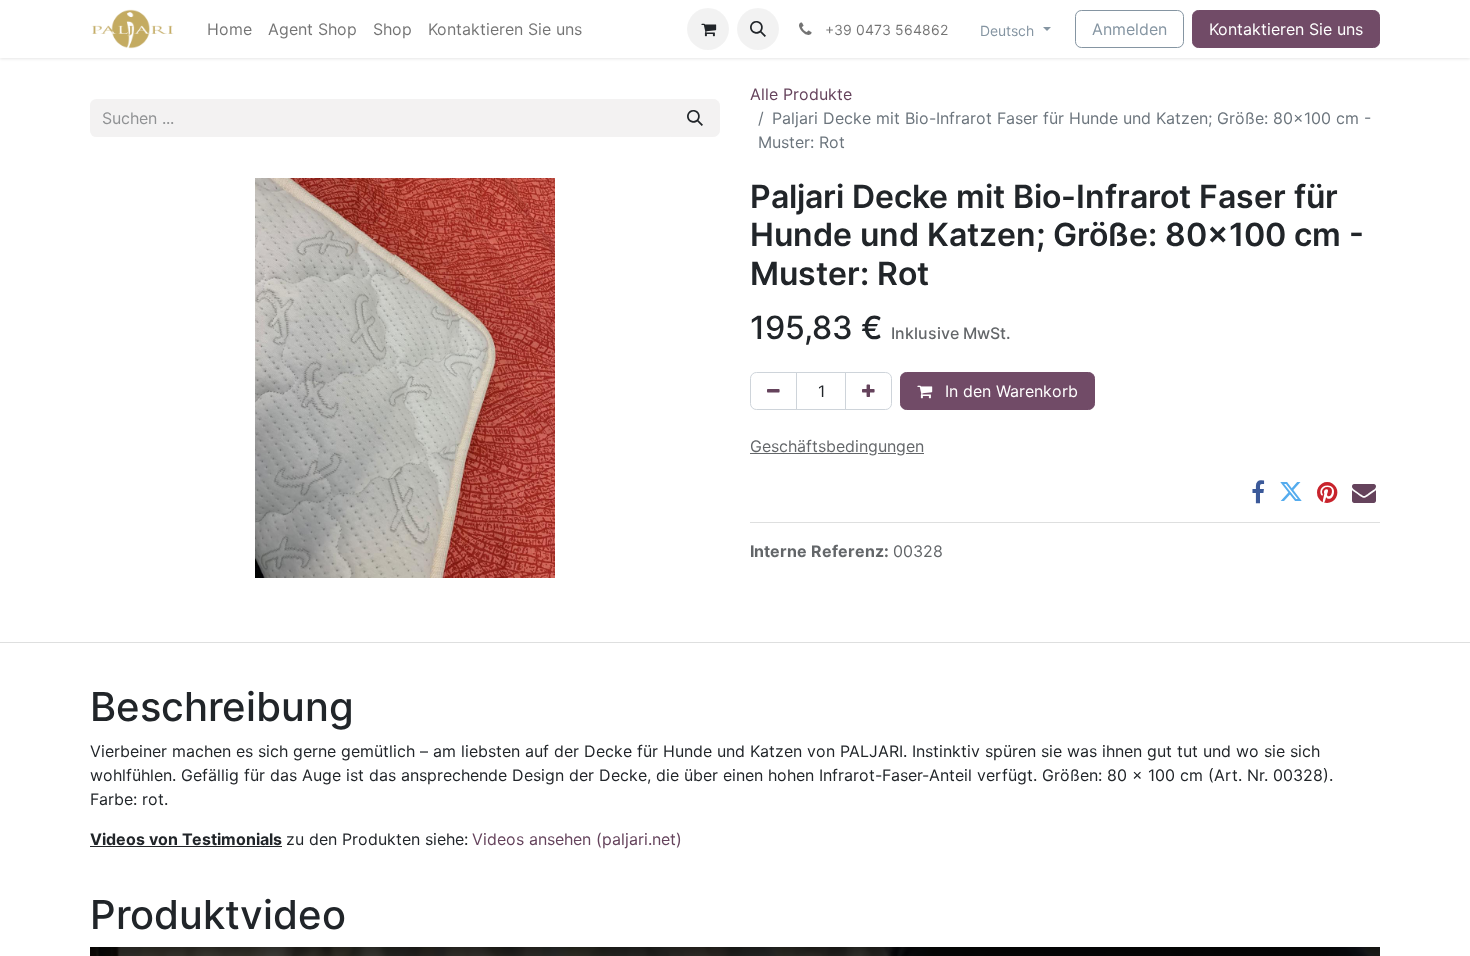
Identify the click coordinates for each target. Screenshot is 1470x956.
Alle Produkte (801, 94)
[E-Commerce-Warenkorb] (708, 29)
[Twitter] (1291, 492)
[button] (758, 29)
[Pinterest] (1327, 492)
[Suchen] (695, 118)
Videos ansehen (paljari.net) (577, 839)
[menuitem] (229, 29)
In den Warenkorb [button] (1009, 391)
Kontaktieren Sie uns (1286, 29)
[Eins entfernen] (773, 391)
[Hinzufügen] (868, 391)
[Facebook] (1258, 492)
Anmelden (1129, 29)
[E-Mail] (1364, 492)
